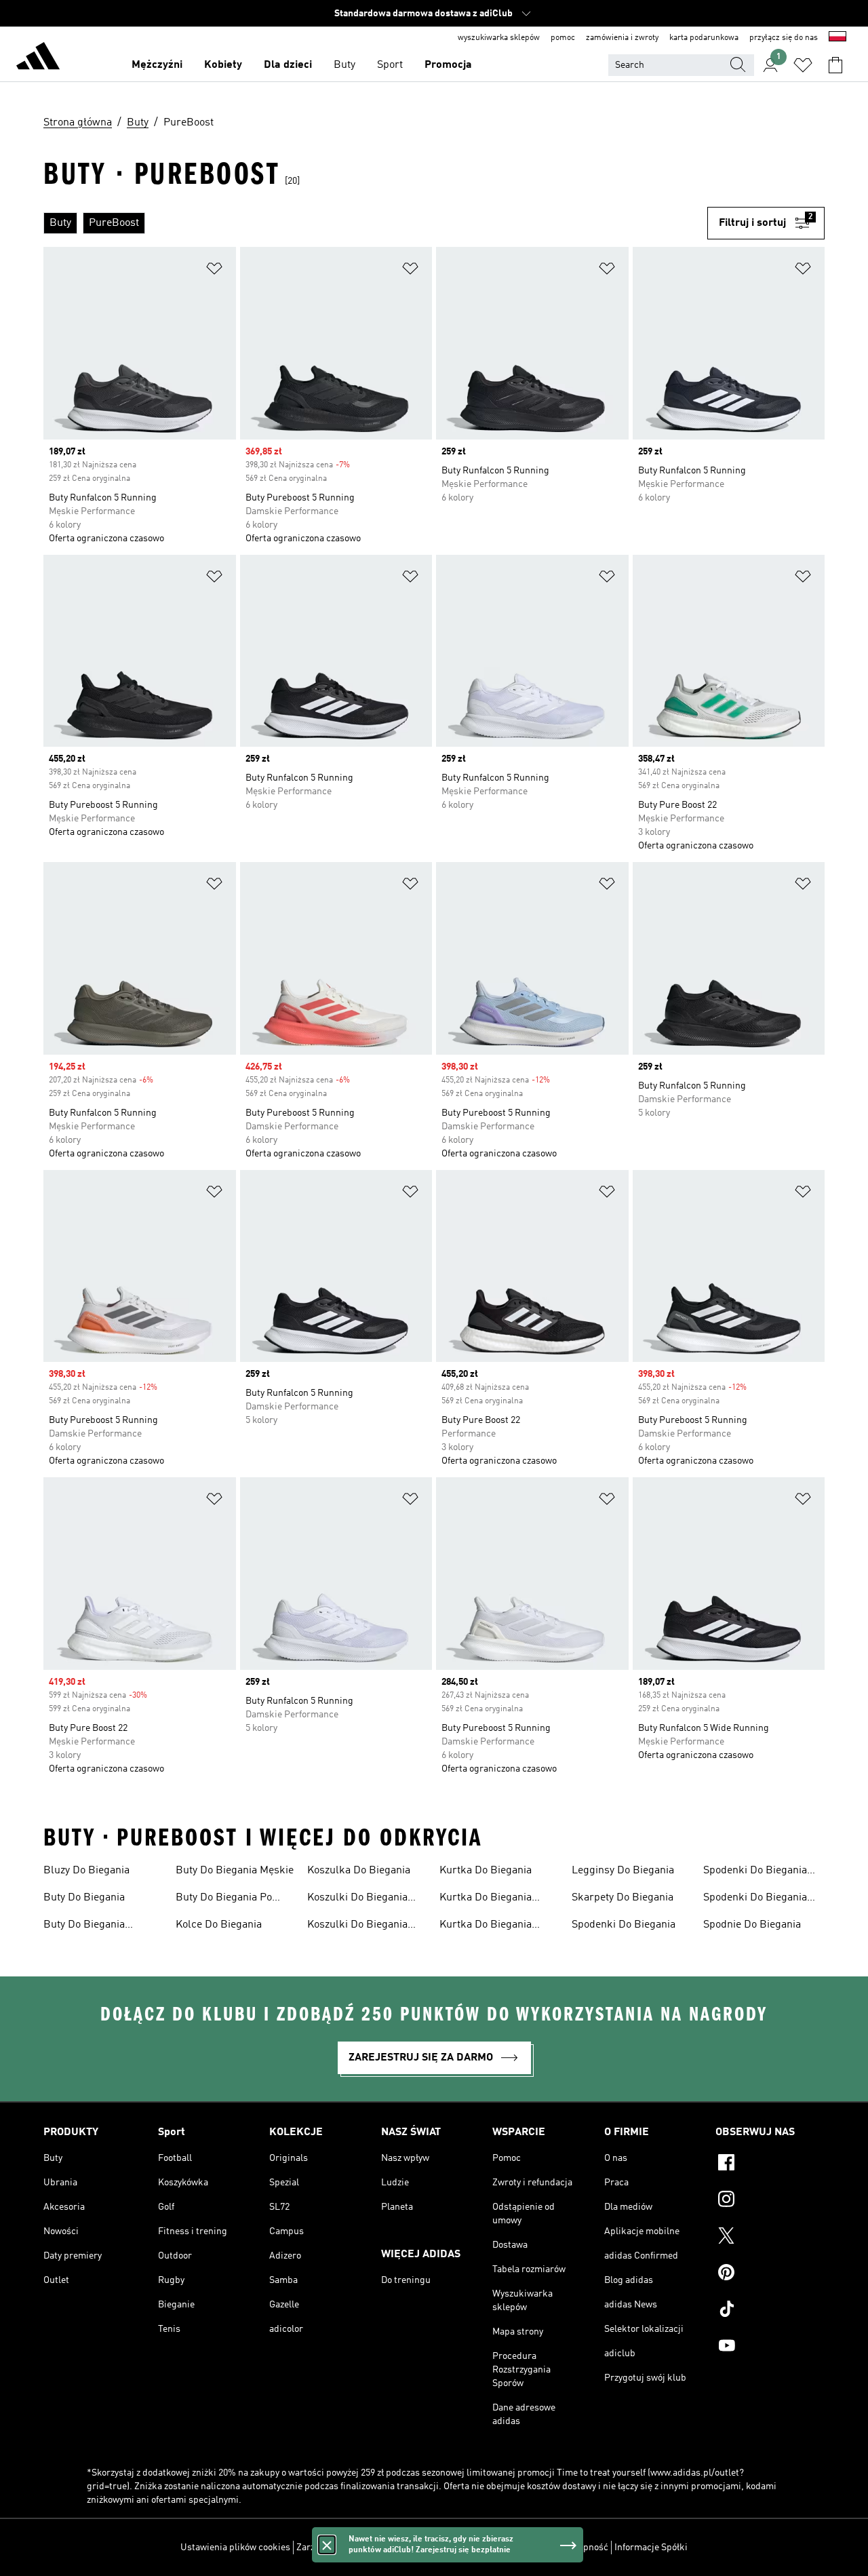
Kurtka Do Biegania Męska (486, 1926)
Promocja (448, 65)
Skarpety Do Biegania (623, 1898)
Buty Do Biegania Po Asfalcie (224, 1899)
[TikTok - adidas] (770, 2311)
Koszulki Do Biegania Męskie (357, 1926)
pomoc (563, 38)
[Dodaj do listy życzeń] (214, 271)
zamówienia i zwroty (622, 38)
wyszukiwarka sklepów (499, 38)
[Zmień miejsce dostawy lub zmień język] (837, 38)
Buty (344, 65)
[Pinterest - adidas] (770, 2274)
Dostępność (584, 2548)
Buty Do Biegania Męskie (235, 1871)
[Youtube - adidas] (770, 2347)
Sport (390, 65)
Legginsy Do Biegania (623, 1871)
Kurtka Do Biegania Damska (486, 1899)
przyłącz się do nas (784, 38)
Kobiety (223, 65)
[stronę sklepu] (38, 58)
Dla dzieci (288, 65)
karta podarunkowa (704, 38)
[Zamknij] (327, 2545)
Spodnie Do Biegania (752, 1925)
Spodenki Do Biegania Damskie (755, 1872)
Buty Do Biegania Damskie (84, 1926)
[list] (375, 223)
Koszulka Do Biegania (359, 1871)
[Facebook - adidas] (770, 2164)
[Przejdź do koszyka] (835, 65)
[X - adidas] (770, 2238)
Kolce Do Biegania (219, 1925)
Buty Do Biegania (84, 1898)
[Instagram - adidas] (770, 2201)
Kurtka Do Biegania (486, 1871)
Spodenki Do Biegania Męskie (755, 1899)
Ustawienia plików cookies (235, 2548)
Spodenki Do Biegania (624, 1925)
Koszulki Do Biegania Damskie (357, 1899)
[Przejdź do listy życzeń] (803, 65)
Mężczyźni (157, 65)
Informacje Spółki (651, 2548)
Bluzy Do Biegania (86, 1871)
